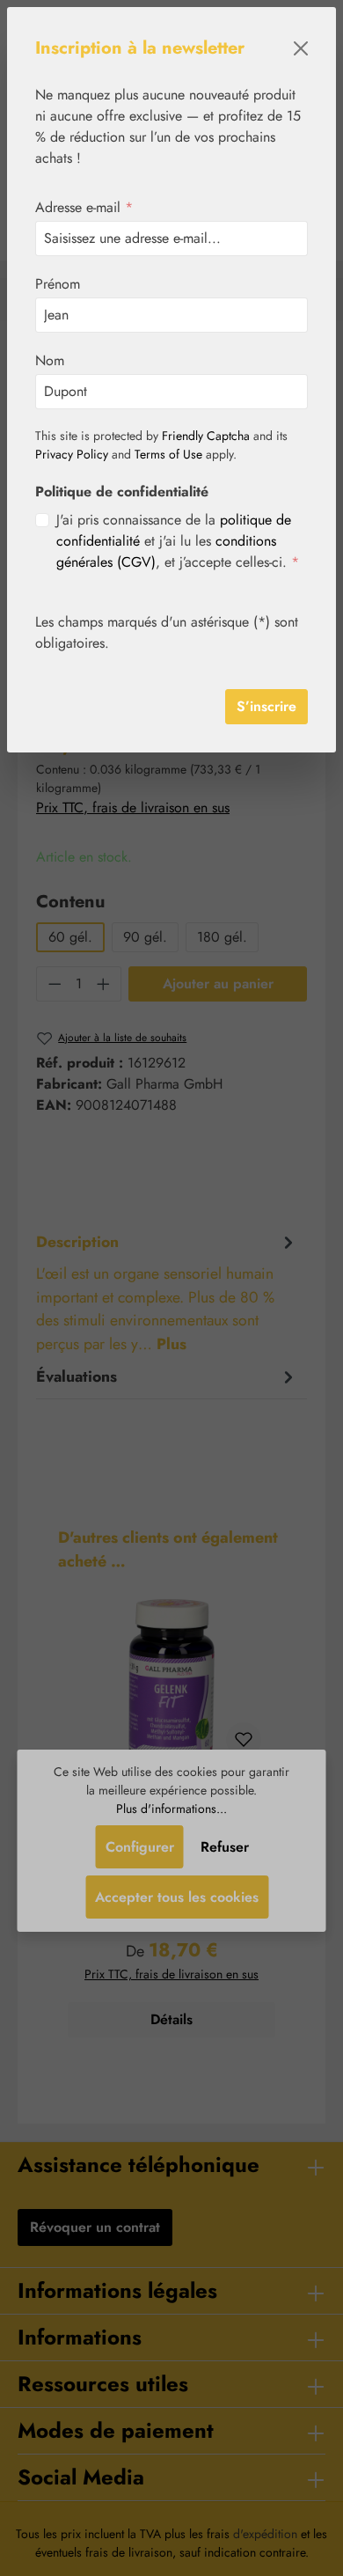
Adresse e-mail (84, 207)
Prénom (58, 284)
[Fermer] (301, 48)
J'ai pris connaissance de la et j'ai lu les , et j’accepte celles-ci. (178, 541)
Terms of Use (168, 454)
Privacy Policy (72, 454)
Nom (50, 360)
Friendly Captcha (206, 436)
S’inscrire (266, 706)
